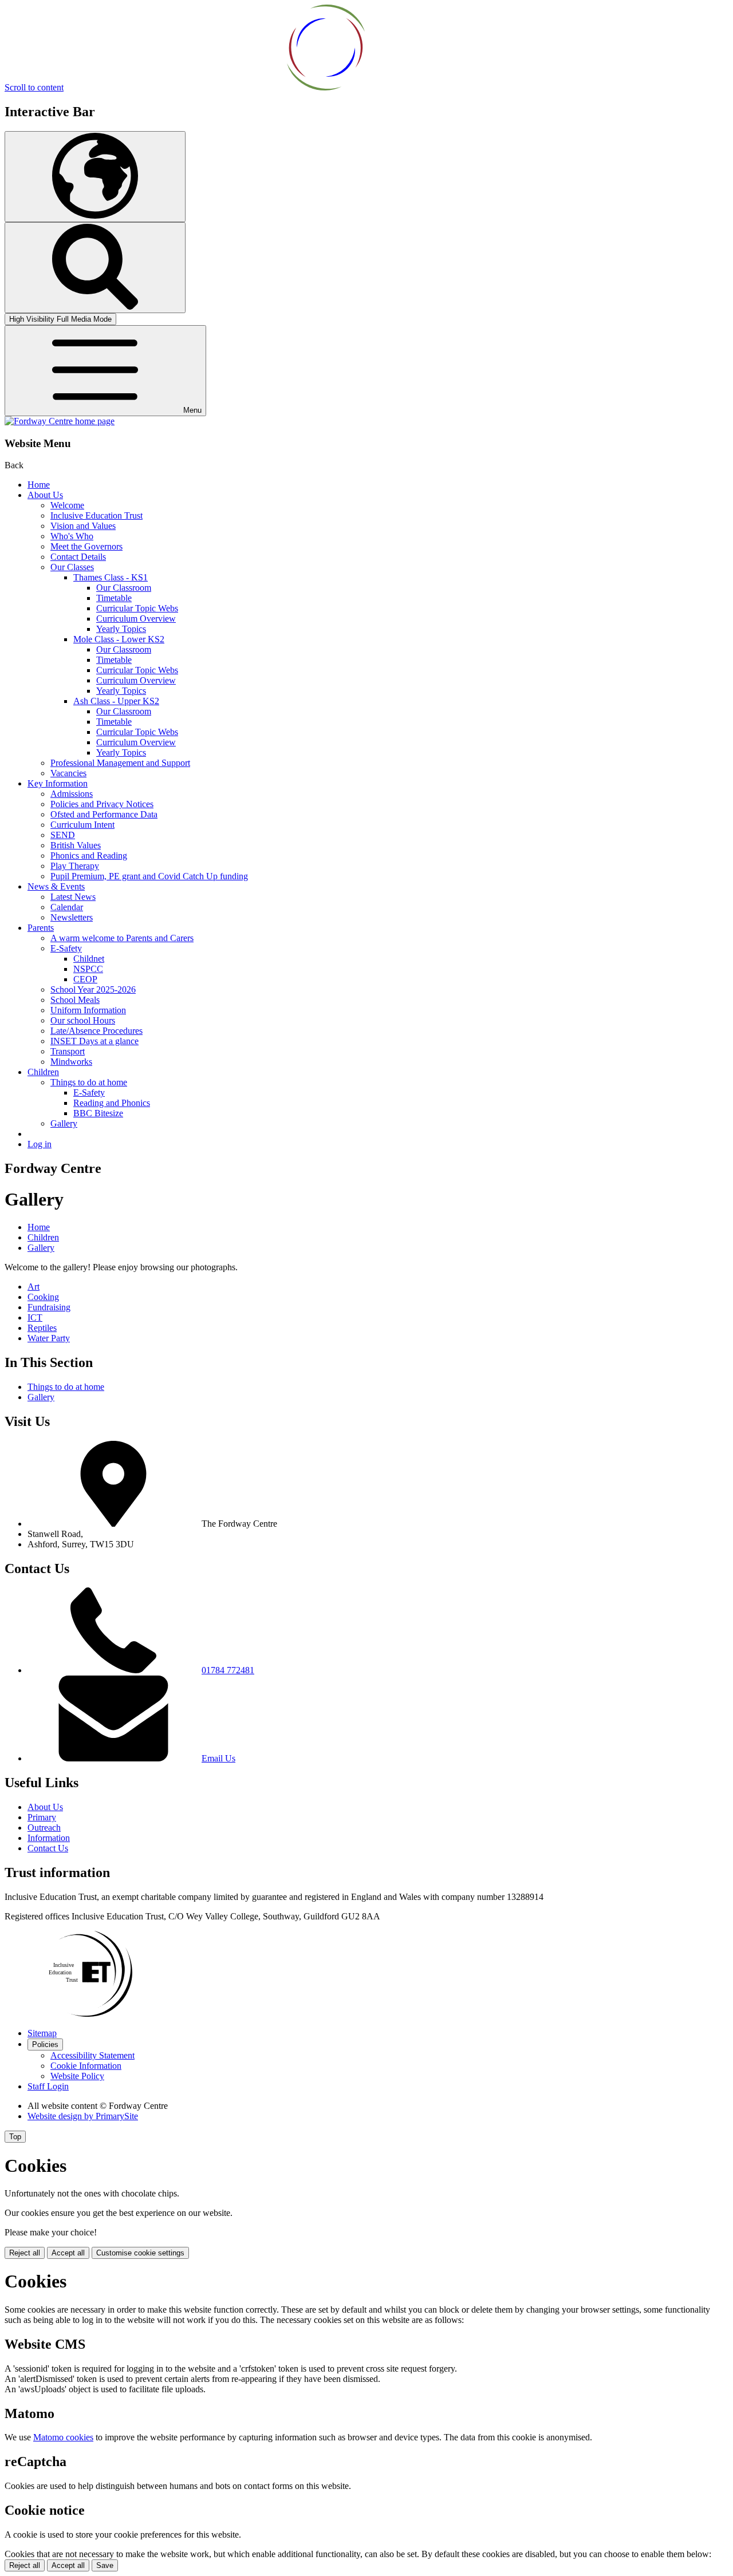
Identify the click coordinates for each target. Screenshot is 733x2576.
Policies (45, 2044)
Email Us (218, 1758)
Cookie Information (86, 2066)
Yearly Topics (121, 629)
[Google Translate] (95, 177)
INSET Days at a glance (94, 1041)
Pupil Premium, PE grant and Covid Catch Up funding (149, 876)
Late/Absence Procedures (96, 1031)
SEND (63, 835)
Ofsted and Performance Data (104, 814)
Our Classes (72, 567)
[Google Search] (95, 268)
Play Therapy (75, 866)
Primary (42, 1817)
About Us (45, 495)
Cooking (43, 1297)
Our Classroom (124, 588)
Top (15, 2137)
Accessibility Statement (92, 2055)
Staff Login (48, 2086)
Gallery (64, 1123)
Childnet (89, 959)
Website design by (83, 2116)
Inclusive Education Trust (96, 515)
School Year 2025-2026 (93, 989)
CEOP (85, 979)
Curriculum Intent (82, 825)
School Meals (75, 1000)
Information (49, 1838)
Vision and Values (83, 526)
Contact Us (48, 1848)
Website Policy (77, 2076)
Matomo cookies (63, 2437)
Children (43, 1072)
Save (105, 2565)
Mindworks (71, 1062)
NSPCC (88, 969)
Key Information (58, 783)
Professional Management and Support (120, 763)
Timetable (114, 598)
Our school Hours (83, 1020)
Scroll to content (34, 87)
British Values (76, 845)
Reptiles (42, 1328)
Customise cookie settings (140, 2253)
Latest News (73, 897)
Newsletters (72, 917)
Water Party (49, 1338)
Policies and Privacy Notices (102, 804)
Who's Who (72, 536)
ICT (35, 1317)
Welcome (67, 505)
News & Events (56, 886)
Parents (41, 928)
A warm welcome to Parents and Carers (122, 938)
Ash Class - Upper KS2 (116, 701)
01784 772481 (228, 1670)
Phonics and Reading (89, 856)
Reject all (25, 2253)
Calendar (67, 907)
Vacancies (68, 773)
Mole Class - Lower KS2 (119, 639)
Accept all (68, 2253)
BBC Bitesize (98, 1113)
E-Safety (66, 948)
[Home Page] (60, 421)
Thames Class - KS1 (111, 577)
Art (34, 1287)
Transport (68, 1051)
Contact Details (78, 557)
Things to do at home (89, 1082)
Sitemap (42, 2033)
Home (39, 485)
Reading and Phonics (112, 1103)
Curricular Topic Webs (137, 608)
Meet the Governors (86, 546)
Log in (40, 1144)
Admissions (72, 794)
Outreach (44, 1828)
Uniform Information (88, 1010)
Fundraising (49, 1307)
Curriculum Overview (136, 619)
